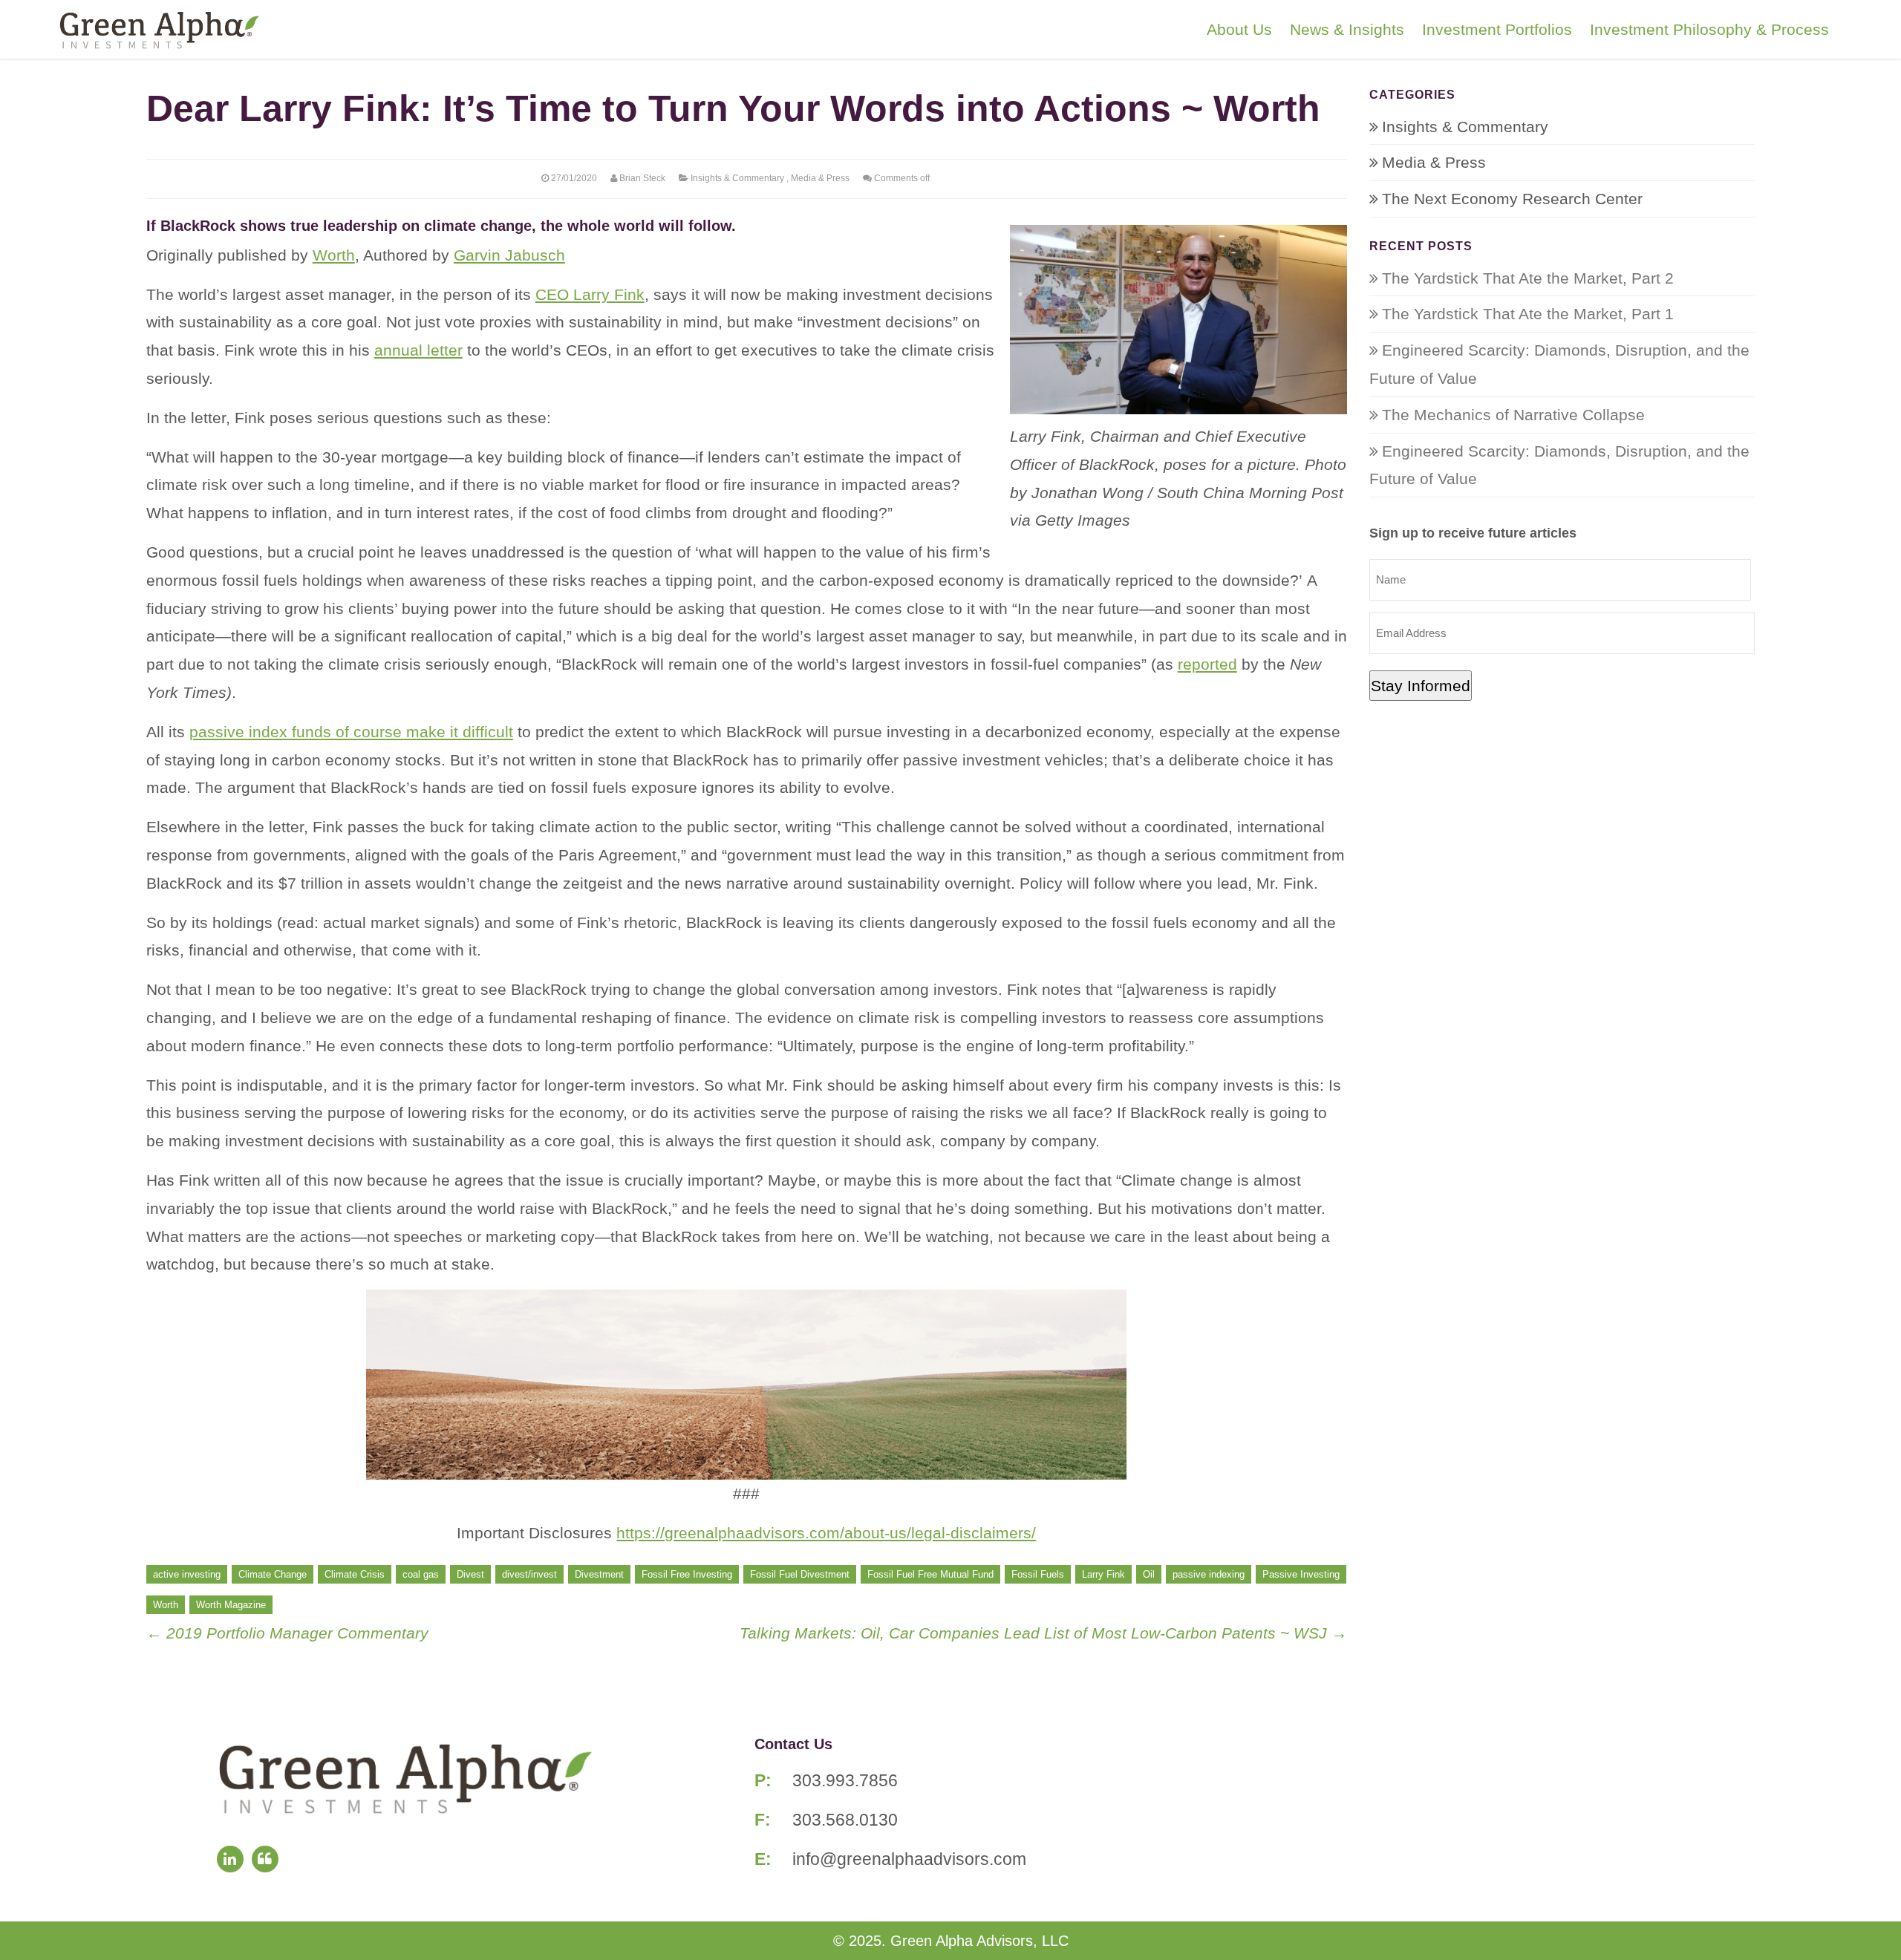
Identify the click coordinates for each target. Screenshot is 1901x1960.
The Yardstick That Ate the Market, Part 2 (1528, 278)
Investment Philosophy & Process (1709, 29)
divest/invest (529, 1574)
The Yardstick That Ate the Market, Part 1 (1528, 314)
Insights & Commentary (737, 178)
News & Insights (1347, 29)
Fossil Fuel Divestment (800, 1574)
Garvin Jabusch (509, 255)
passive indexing (1209, 1574)
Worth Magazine (231, 1605)
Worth (334, 255)
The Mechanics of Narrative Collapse (1513, 415)
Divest (470, 1574)
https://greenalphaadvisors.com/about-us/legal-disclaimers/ (826, 1533)
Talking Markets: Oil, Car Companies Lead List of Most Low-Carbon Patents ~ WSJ (1043, 1633)
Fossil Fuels (1038, 1574)
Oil (1149, 1574)
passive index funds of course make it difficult (351, 732)
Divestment (599, 1574)
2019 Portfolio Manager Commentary (287, 1633)
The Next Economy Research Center (1512, 199)
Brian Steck (642, 178)
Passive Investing (1301, 1574)
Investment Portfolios (1497, 29)
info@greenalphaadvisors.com (909, 1859)
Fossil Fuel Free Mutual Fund (930, 1574)
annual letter (418, 350)
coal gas (421, 1574)
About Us (1239, 29)
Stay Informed (1421, 686)
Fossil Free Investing (687, 1574)
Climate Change (273, 1574)
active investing (187, 1574)
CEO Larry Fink (590, 294)
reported (1207, 664)
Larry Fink (1103, 1574)
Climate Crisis (355, 1574)
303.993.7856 (845, 1780)
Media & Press (820, 178)
